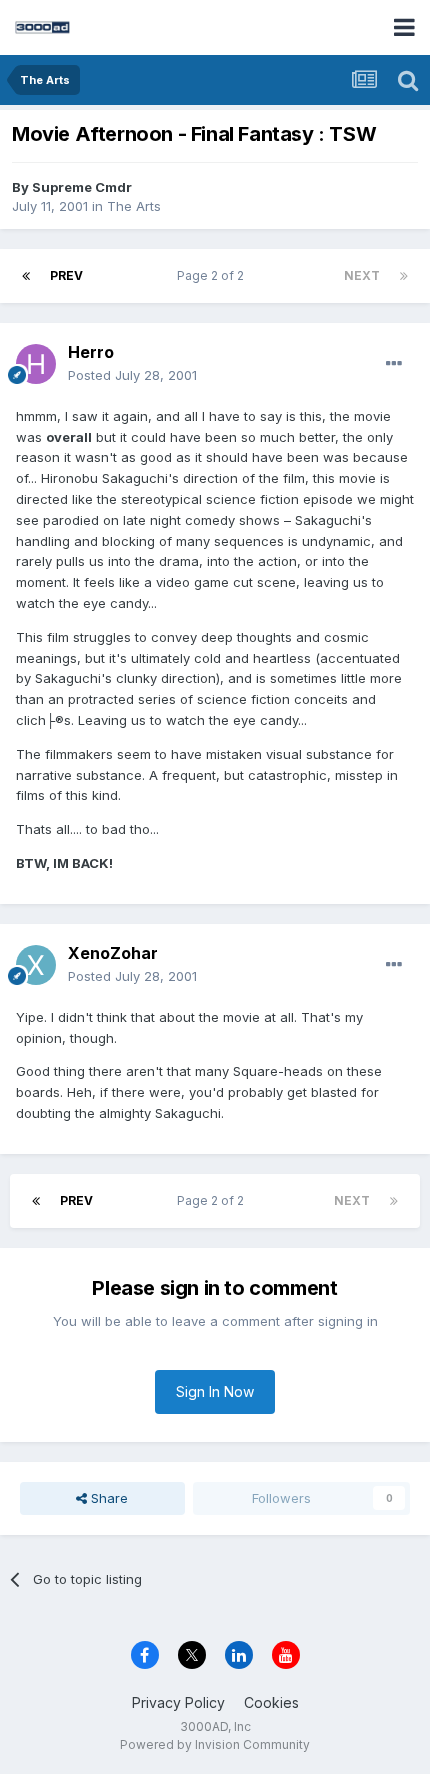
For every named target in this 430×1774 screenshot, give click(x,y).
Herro (91, 352)
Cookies (271, 1702)
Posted (132, 375)
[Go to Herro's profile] (36, 364)
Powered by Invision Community (215, 1744)
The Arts (134, 206)
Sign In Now (215, 1391)
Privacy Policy (178, 1702)
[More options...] (394, 364)
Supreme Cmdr (82, 187)
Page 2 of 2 (213, 275)
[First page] (26, 276)
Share (107, 1498)
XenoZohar (113, 953)
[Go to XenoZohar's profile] (36, 965)
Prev (66, 275)
